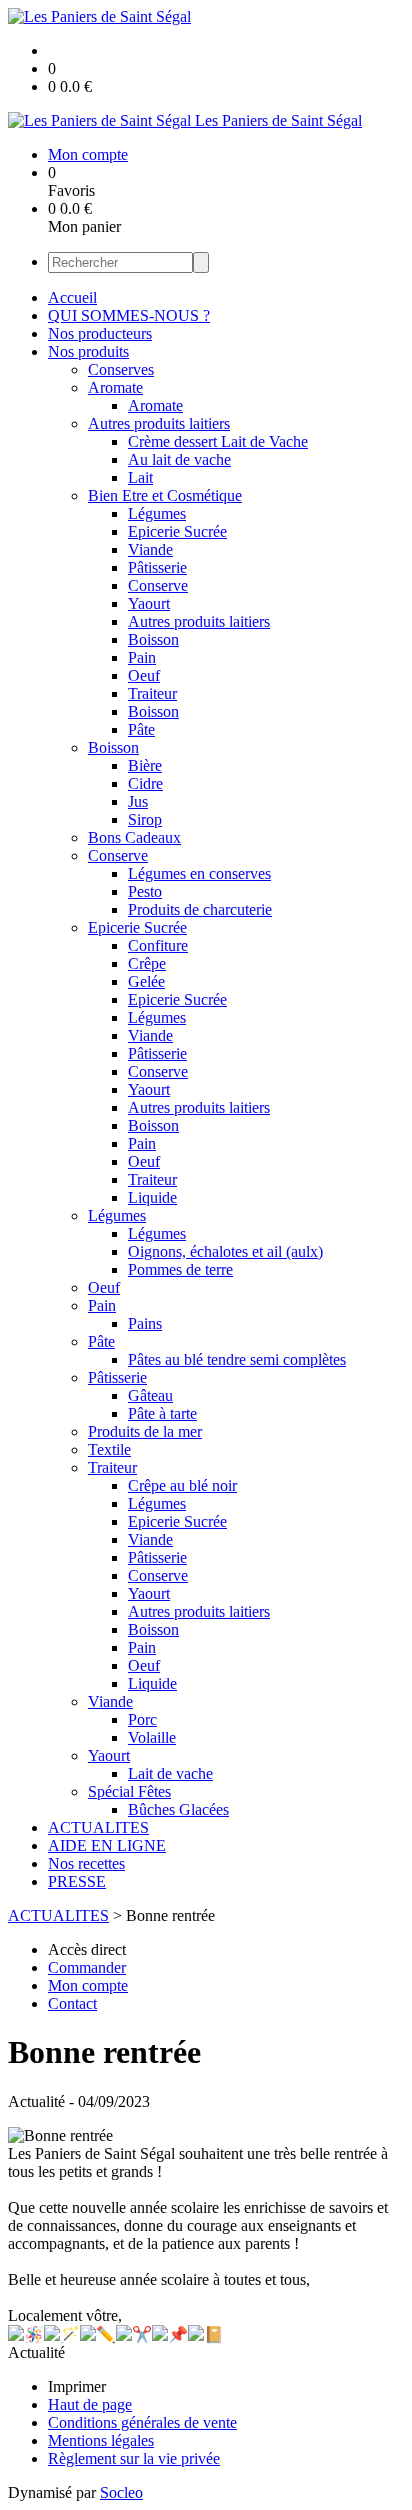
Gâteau (150, 1395)
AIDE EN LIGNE (107, 1845)
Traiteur (152, 693)
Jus (138, 801)
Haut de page (90, 2404)
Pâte (141, 729)
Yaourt (149, 603)
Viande (150, 549)
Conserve (158, 585)
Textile (109, 1449)
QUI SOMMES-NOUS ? (129, 315)
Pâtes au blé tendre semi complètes (237, 1359)
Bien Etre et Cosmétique (165, 495)
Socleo (121, 2492)
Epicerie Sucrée (177, 531)
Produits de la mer (145, 1431)
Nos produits (88, 351)
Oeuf (144, 675)
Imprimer (77, 2386)
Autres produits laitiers (159, 423)
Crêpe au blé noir (182, 1485)
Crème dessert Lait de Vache (218, 441)
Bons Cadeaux (134, 837)
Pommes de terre (180, 1269)
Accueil (72, 297)
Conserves (121, 369)
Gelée (146, 981)
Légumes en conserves (199, 873)
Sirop (145, 819)
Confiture (158, 945)
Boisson (153, 639)
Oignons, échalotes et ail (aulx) (225, 1251)
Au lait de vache (179, 459)
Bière (145, 765)
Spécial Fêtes (129, 1791)
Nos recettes (86, 1863)
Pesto (145, 891)
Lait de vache (170, 1773)
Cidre (145, 783)
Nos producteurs (100, 333)
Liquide (152, 1197)
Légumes (157, 513)
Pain (142, 657)
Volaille (152, 1737)
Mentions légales (101, 2440)
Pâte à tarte (162, 1413)
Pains (145, 1323)
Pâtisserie (157, 567)
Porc (142, 1719)
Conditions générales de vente (142, 2422)
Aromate (115, 387)
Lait (140, 477)
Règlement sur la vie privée (134, 2458)
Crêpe (147, 963)
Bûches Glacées (178, 1809)
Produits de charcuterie (200, 909)
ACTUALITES (98, 1827)
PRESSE (77, 1881)
